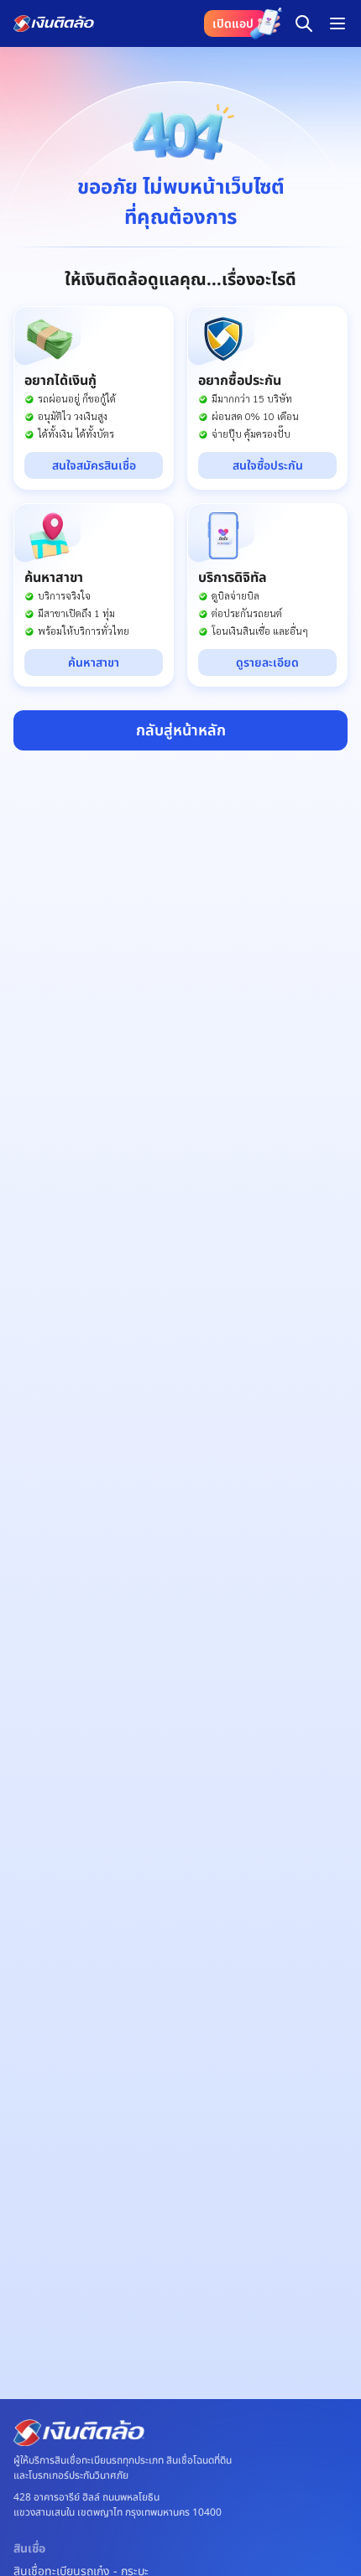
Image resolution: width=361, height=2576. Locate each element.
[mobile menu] (337, 23)
